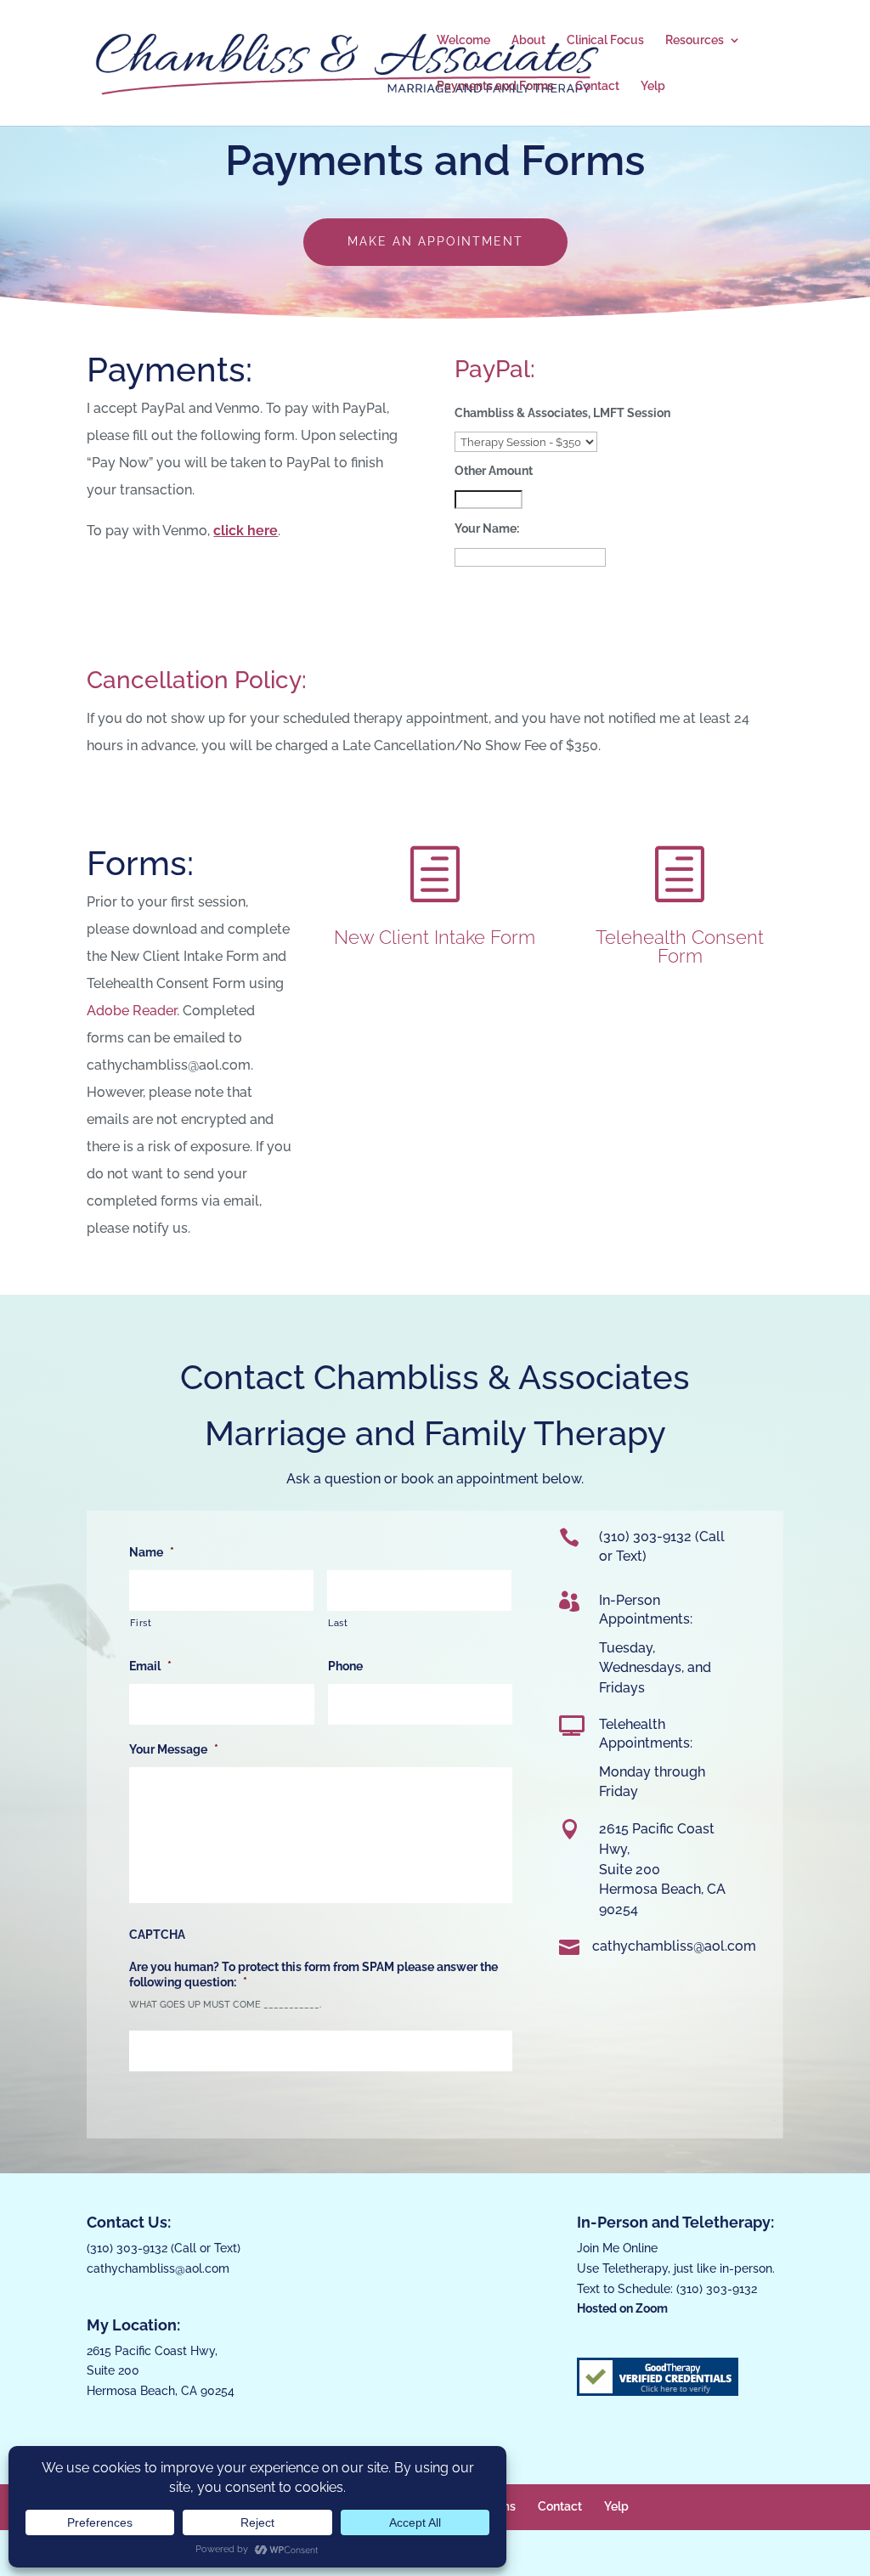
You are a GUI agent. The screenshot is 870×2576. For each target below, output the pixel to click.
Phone (345, 1666)
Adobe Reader (132, 1011)
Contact (597, 86)
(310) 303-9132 (127, 2248)
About (528, 40)
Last (338, 1623)
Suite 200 (630, 1870)
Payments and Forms (495, 86)
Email (150, 1666)
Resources (695, 40)
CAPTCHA (157, 1935)
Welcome (463, 40)
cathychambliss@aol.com (158, 2268)
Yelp (653, 86)
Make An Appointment (435, 241)
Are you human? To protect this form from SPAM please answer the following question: (314, 1974)
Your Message (174, 1749)
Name (152, 1552)
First (141, 1623)
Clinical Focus (605, 40)
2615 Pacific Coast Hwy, (152, 2351)
